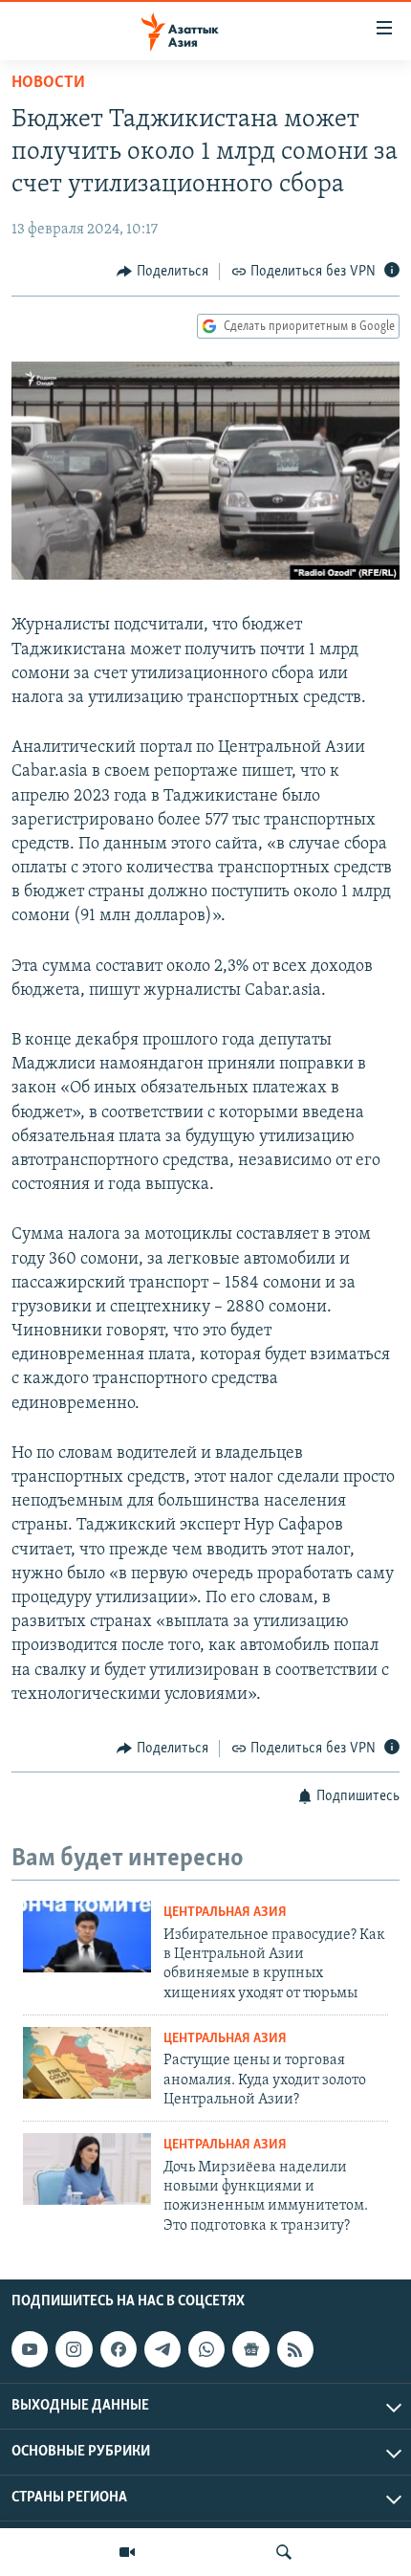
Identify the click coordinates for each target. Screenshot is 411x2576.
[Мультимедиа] (127, 2552)
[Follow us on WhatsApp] (206, 2349)
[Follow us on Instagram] (74, 2349)
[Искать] (284, 2552)
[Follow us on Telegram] (162, 2349)
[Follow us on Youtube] (30, 2349)
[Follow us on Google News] (250, 2349)
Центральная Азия (225, 1913)
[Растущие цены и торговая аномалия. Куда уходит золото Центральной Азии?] (87, 2063)
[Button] (162, 272)
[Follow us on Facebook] (119, 2349)
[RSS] (295, 2349)
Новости (48, 83)
